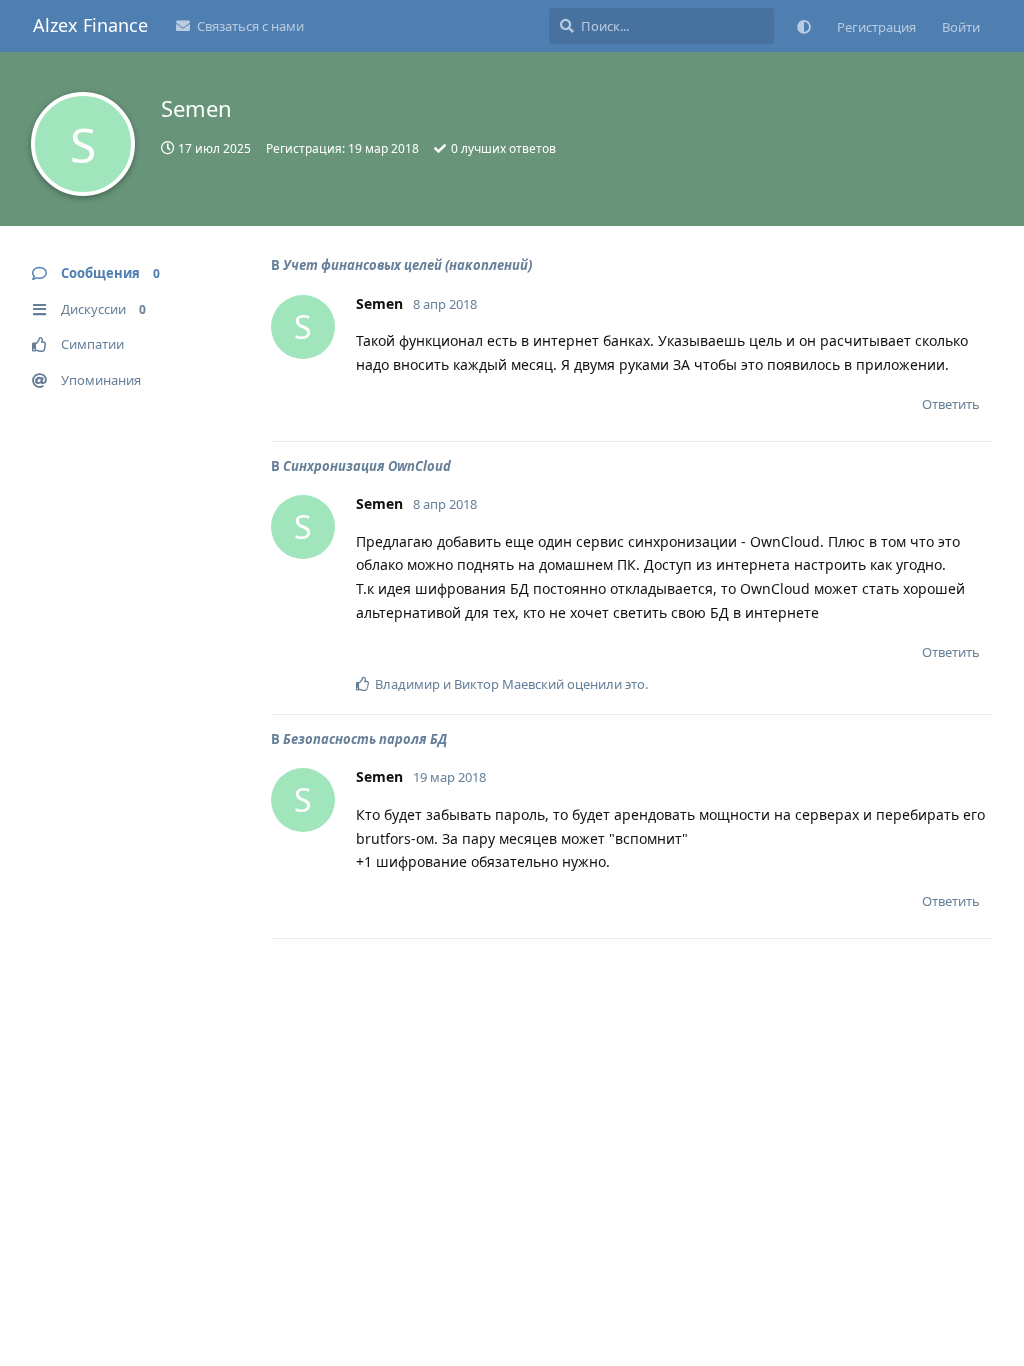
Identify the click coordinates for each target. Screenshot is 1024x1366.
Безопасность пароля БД (365, 739)
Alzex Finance (90, 25)
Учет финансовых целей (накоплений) (407, 265)
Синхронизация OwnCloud (367, 466)
